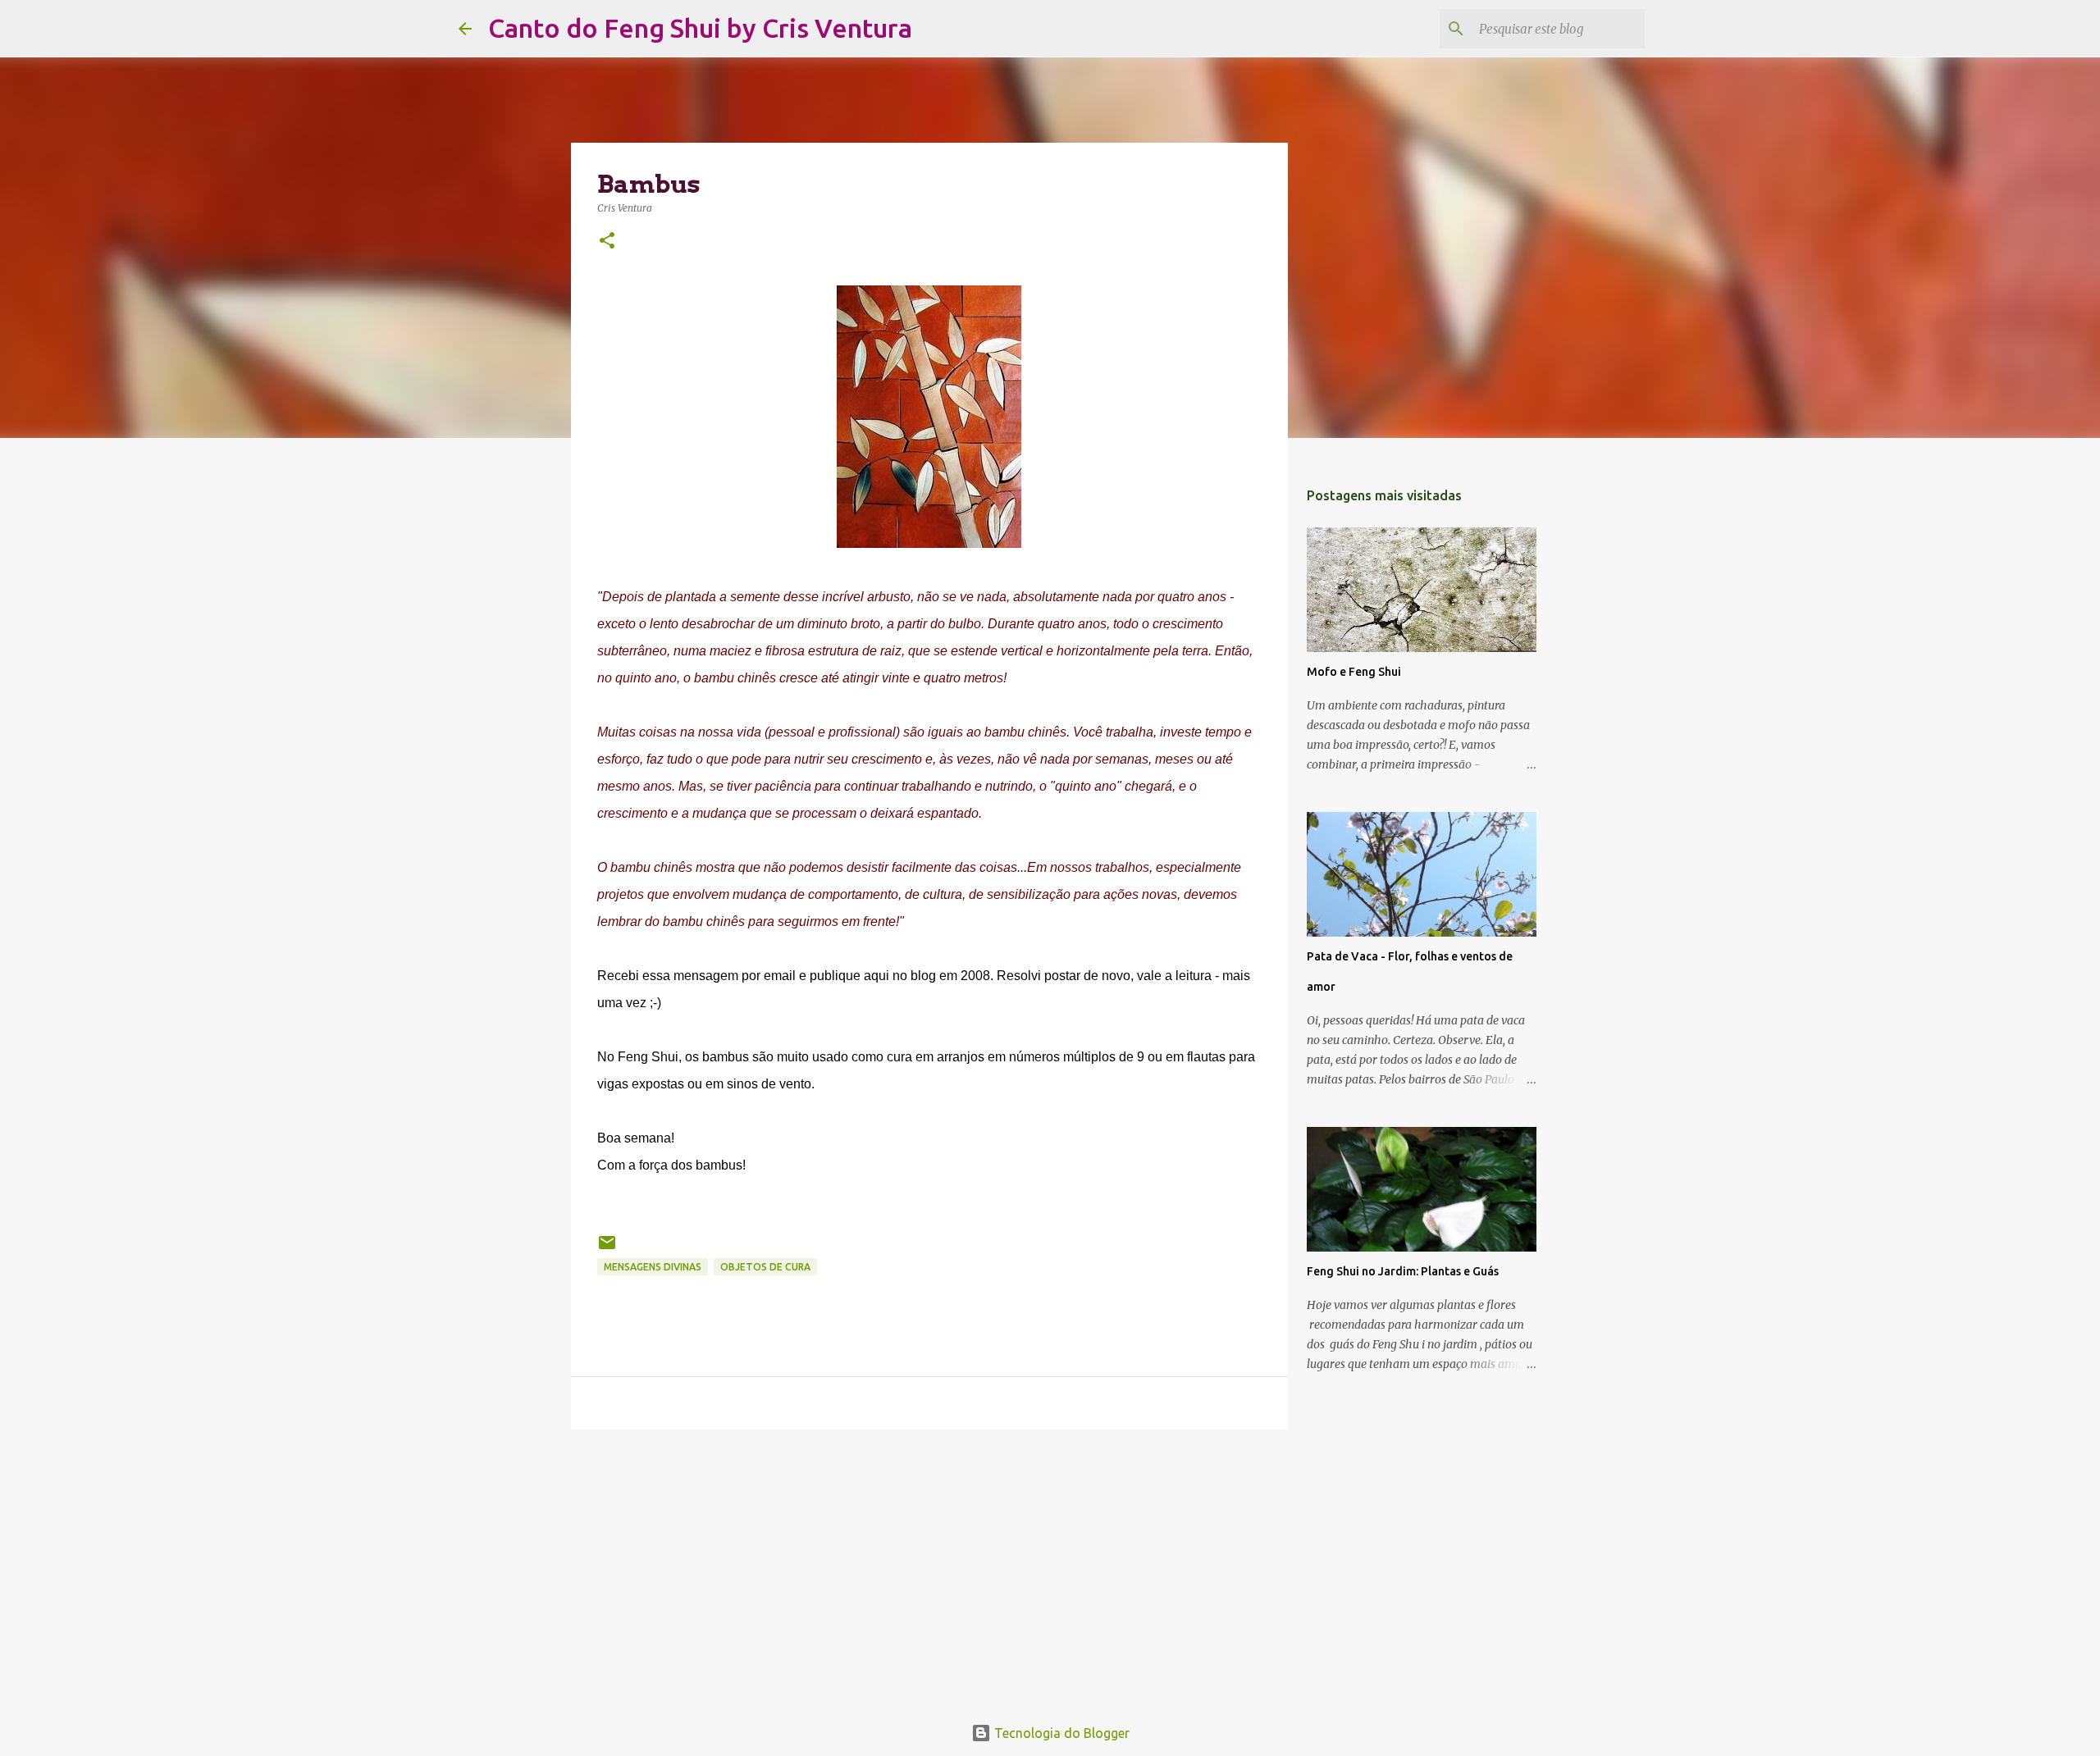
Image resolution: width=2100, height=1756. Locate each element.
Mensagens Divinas (653, 1267)
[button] (607, 242)
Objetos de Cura (765, 1267)
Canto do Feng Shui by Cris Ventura (700, 28)
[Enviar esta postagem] (607, 1249)
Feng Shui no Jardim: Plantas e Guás (1403, 1271)
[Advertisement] (929, 1569)
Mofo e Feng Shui (1354, 672)
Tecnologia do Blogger (1060, 1733)
